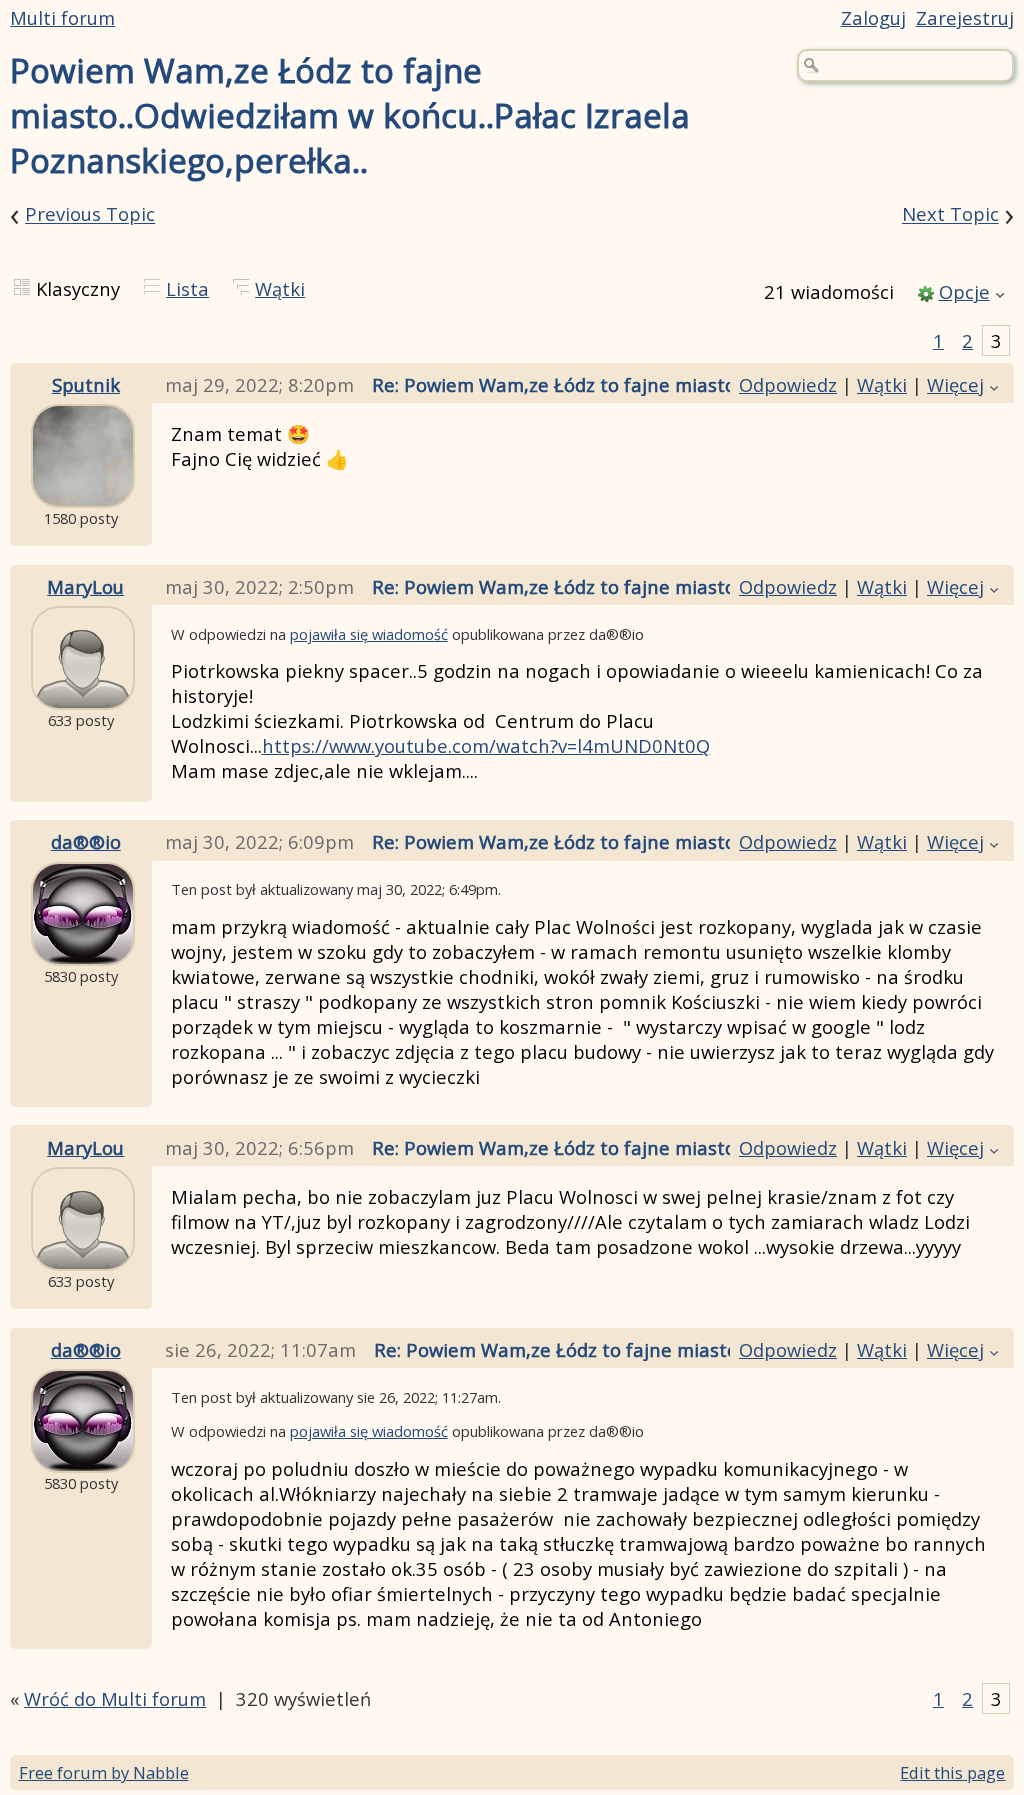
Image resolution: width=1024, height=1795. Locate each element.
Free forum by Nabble (104, 1772)
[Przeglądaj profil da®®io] (83, 950)
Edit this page (952, 1772)
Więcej (955, 384)
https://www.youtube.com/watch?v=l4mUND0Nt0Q (486, 745)
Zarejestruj (965, 17)
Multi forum (62, 17)
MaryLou (85, 586)
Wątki (280, 288)
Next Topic (950, 214)
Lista (187, 288)
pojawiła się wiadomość (369, 634)
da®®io (86, 841)
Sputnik (86, 384)
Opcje (964, 291)
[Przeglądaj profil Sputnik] (83, 492)
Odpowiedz (788, 384)
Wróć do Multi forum (115, 1698)
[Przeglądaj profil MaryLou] (83, 694)
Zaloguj (873, 17)
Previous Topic (90, 214)
